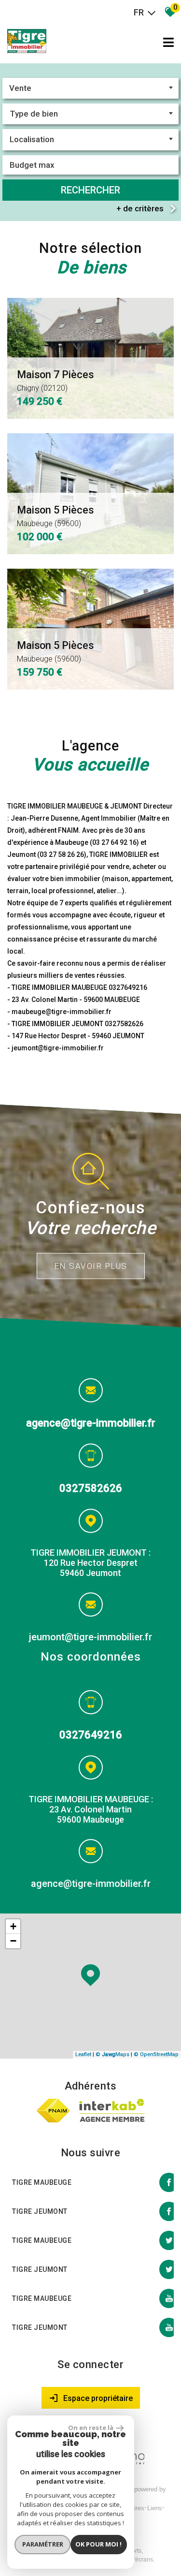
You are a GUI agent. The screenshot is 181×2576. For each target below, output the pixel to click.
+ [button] (13, 1926)
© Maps (112, 2054)
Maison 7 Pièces (55, 381)
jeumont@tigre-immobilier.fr (90, 1637)
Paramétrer (43, 2544)
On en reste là (91, 2428)
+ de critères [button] (140, 208)
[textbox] (90, 114)
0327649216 (91, 1735)
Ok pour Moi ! (98, 2544)
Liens (155, 2508)
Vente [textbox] (20, 88)
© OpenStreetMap (156, 2054)
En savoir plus (91, 1266)
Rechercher (90, 190)
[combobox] (90, 88)
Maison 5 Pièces (55, 516)
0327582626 (91, 1488)
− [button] (13, 1941)
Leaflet (83, 2054)
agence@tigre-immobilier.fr (91, 1423)
